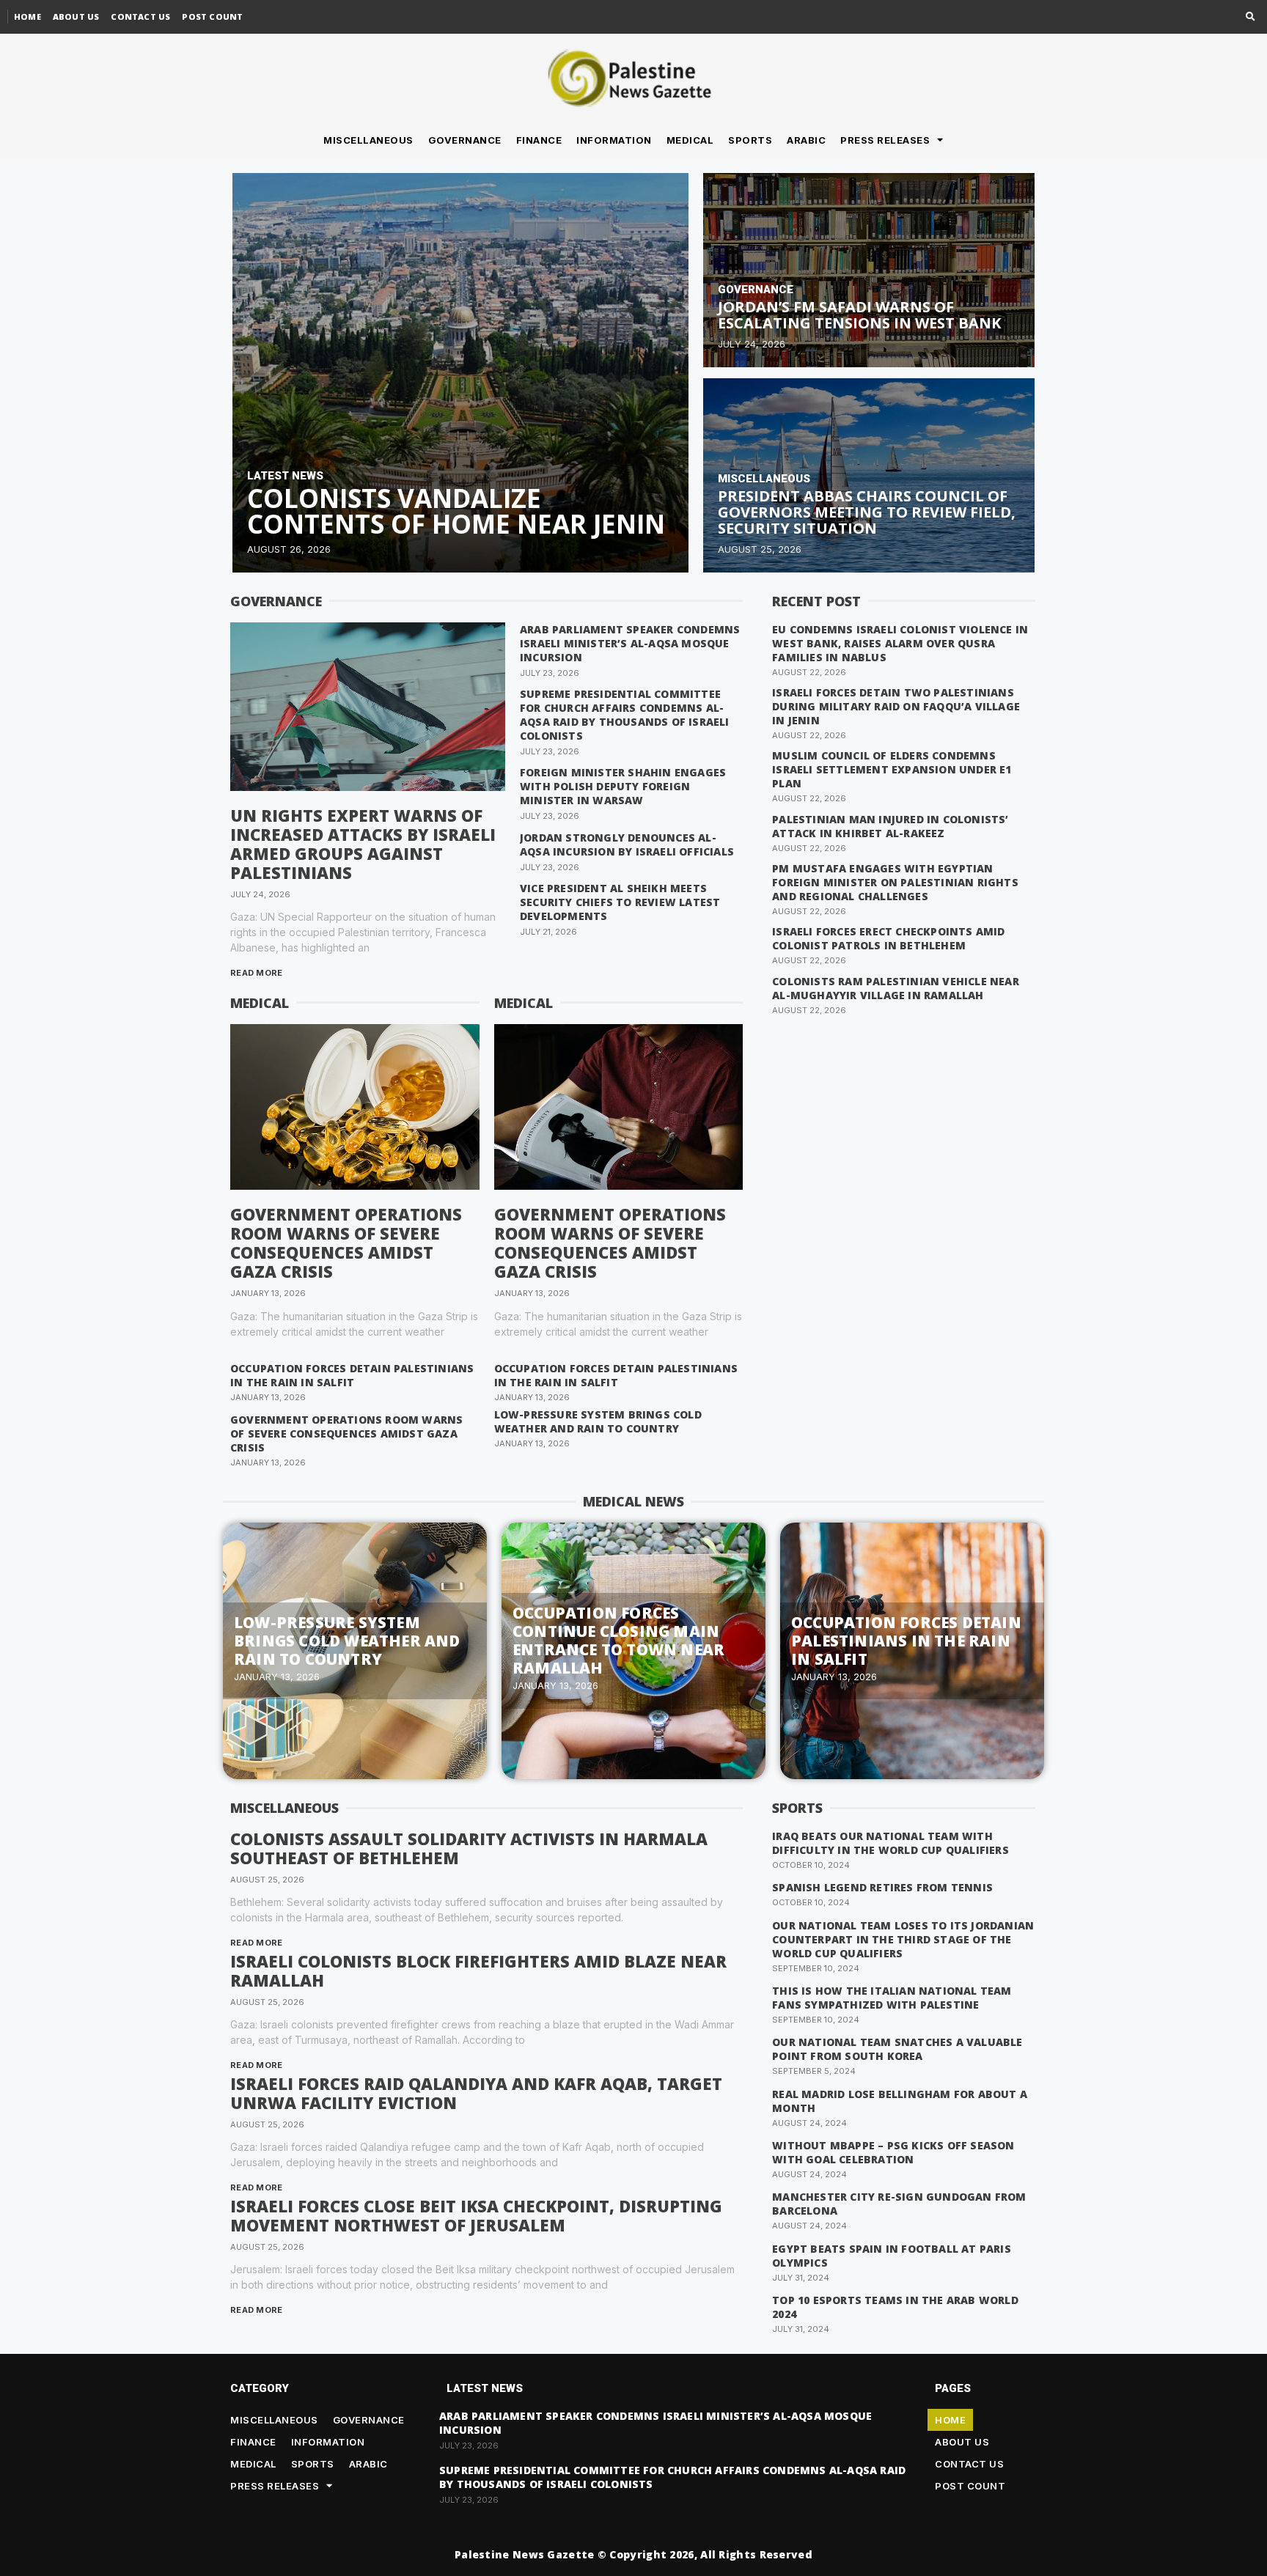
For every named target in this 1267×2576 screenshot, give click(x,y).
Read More (257, 973)
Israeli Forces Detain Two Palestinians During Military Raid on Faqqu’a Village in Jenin (896, 706)
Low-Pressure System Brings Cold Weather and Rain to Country (598, 1421)
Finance (539, 140)
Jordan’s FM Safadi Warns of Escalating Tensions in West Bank (859, 315)
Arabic (806, 140)
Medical (690, 140)
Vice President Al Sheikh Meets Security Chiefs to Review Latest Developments (620, 902)
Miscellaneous (368, 140)
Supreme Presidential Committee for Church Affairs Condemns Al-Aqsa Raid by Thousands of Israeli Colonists (625, 715)
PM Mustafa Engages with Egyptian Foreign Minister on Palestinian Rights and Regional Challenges (895, 882)
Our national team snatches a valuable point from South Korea (897, 2049)
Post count (212, 16)
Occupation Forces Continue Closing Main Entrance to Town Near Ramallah (618, 1640)
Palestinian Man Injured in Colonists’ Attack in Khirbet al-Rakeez (890, 826)
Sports (750, 140)
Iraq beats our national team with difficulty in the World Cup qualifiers (890, 1843)
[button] (1251, 17)
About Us (76, 16)
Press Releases (885, 140)
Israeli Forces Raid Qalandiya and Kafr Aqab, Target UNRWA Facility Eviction (476, 2093)
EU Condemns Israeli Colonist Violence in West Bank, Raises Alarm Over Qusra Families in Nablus (900, 643)
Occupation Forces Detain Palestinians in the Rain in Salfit (352, 1375)
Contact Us (140, 16)
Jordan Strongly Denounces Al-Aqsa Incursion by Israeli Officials (627, 844)
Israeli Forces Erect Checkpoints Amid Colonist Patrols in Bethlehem (888, 938)
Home (27, 16)
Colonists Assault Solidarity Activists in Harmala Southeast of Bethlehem (469, 1848)
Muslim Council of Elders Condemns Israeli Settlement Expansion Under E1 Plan (892, 769)
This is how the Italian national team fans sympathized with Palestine (892, 1998)
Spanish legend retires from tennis (882, 1887)
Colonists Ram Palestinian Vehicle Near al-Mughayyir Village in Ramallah (896, 988)
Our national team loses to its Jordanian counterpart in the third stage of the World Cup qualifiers (903, 1939)
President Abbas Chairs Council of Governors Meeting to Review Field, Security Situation (867, 512)
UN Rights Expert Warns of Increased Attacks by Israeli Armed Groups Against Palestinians (363, 844)
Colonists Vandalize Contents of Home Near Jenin (456, 511)
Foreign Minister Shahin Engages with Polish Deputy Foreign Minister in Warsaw (623, 786)
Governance (465, 140)
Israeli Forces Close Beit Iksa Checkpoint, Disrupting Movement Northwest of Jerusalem (476, 2215)
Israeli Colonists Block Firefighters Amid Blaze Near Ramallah (478, 1970)
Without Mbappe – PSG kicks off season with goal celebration (893, 2152)
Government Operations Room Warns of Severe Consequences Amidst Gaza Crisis (346, 1243)
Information (614, 140)
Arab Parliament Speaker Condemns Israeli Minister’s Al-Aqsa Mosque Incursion (630, 643)
